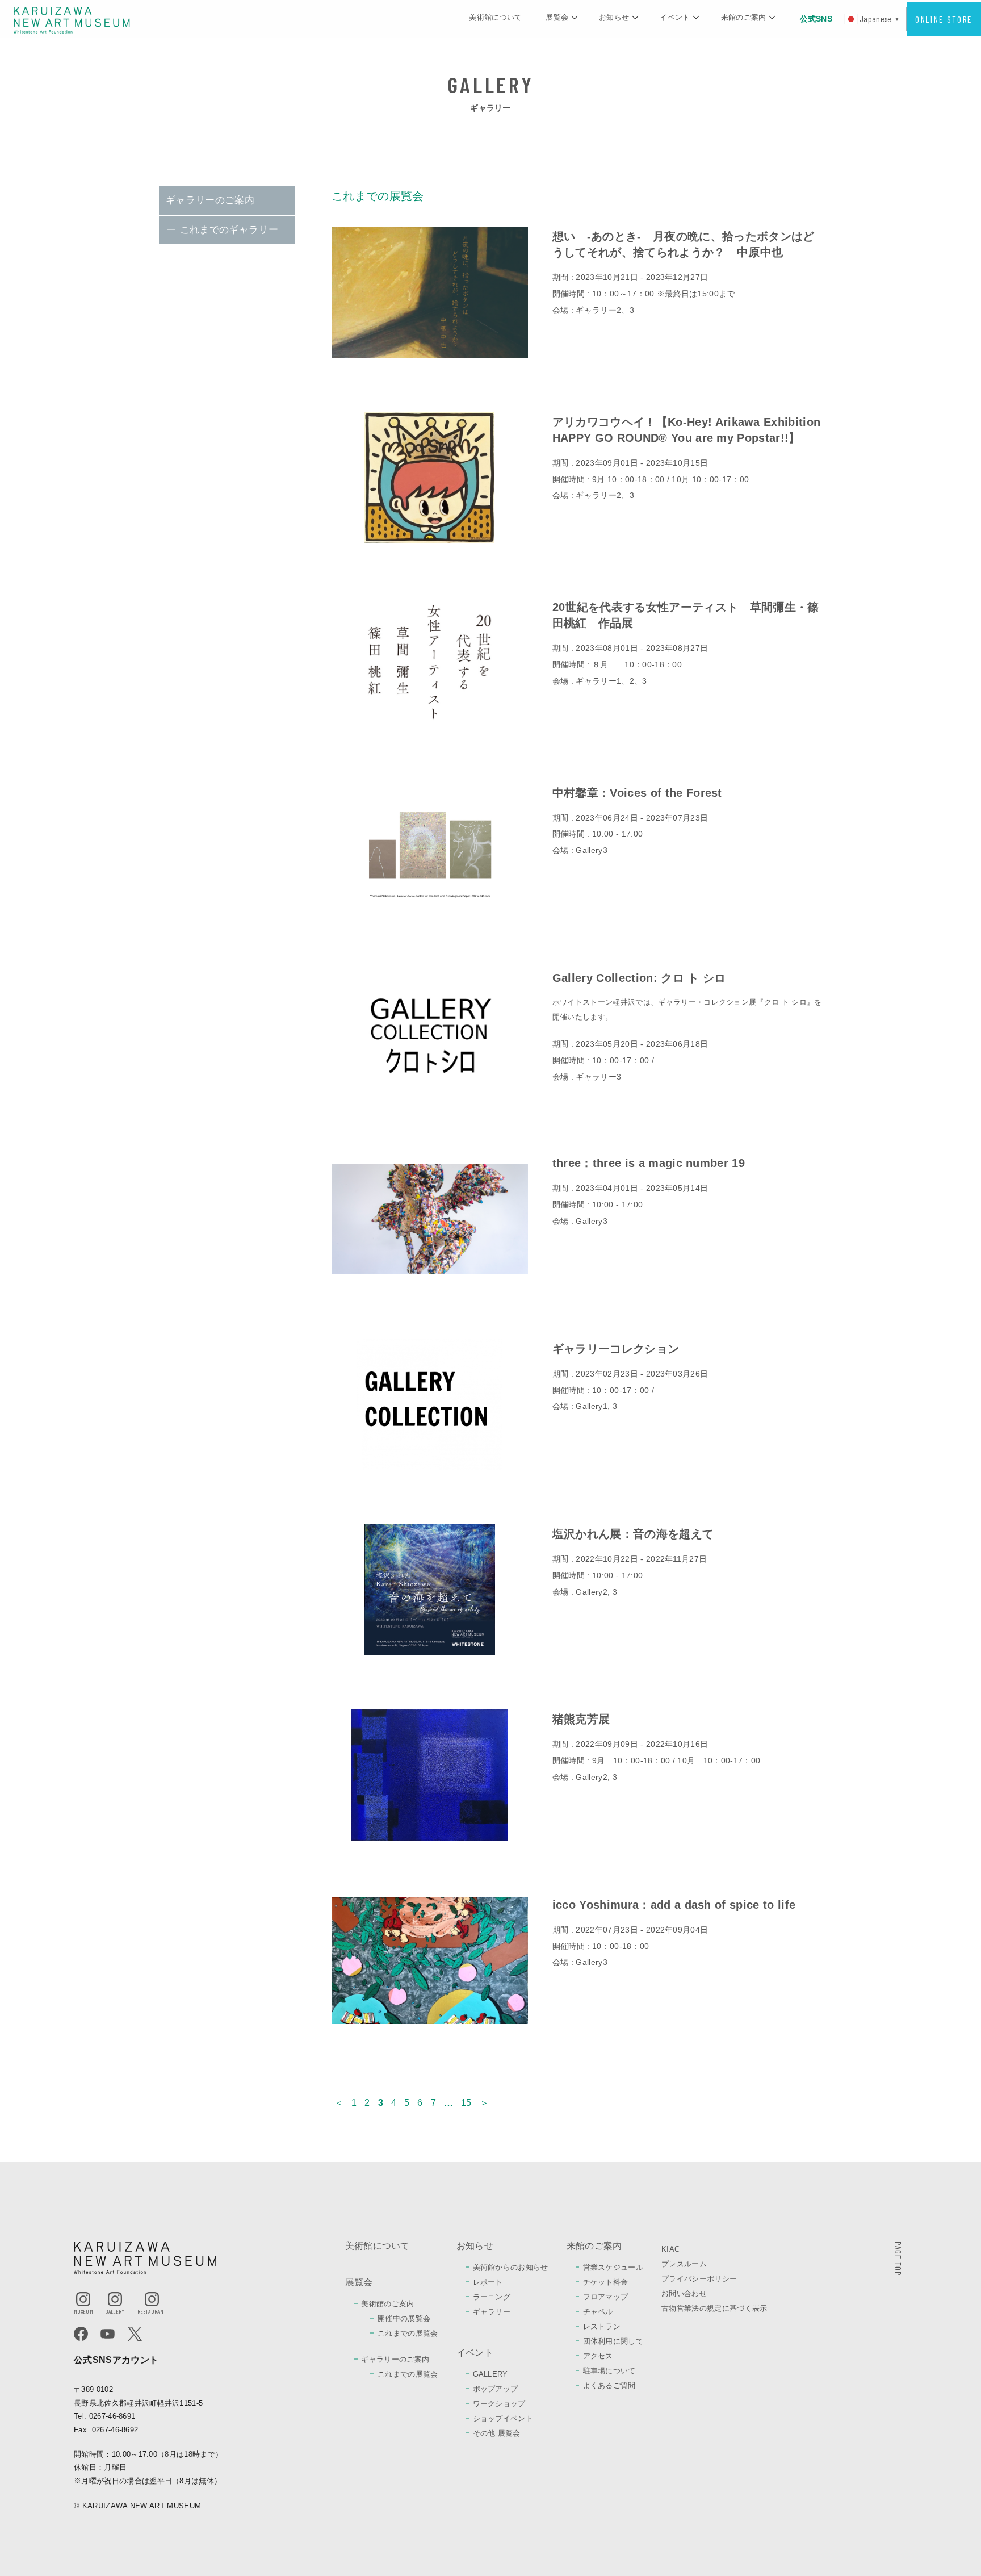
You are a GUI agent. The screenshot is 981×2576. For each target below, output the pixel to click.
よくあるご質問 (609, 2385)
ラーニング (492, 2297)
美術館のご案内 (387, 2304)
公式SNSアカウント (116, 2360)
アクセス (598, 2356)
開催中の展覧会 (404, 2318)
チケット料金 (606, 2282)
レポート (488, 2282)
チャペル (598, 2312)
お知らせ (614, 17)
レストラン (602, 2326)
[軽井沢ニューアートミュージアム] (72, 20)
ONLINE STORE (944, 19)
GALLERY (491, 2374)
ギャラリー (492, 2312)
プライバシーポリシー (699, 2279)
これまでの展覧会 (408, 2333)
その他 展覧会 (497, 2433)
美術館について (495, 17)
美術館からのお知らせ (511, 2267)
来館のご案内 (744, 17)
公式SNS (816, 19)
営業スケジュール (613, 2267)
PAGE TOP (898, 2259)
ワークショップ (499, 2404)
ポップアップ (496, 2389)
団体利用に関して (613, 2341)
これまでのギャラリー (229, 230)
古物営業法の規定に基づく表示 (714, 2308)
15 (466, 2103)
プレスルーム (684, 2264)
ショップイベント (503, 2418)
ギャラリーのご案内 (210, 200)
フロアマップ (606, 2297)
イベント (675, 17)
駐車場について (609, 2371)
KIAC (670, 2249)
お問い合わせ (684, 2293)
